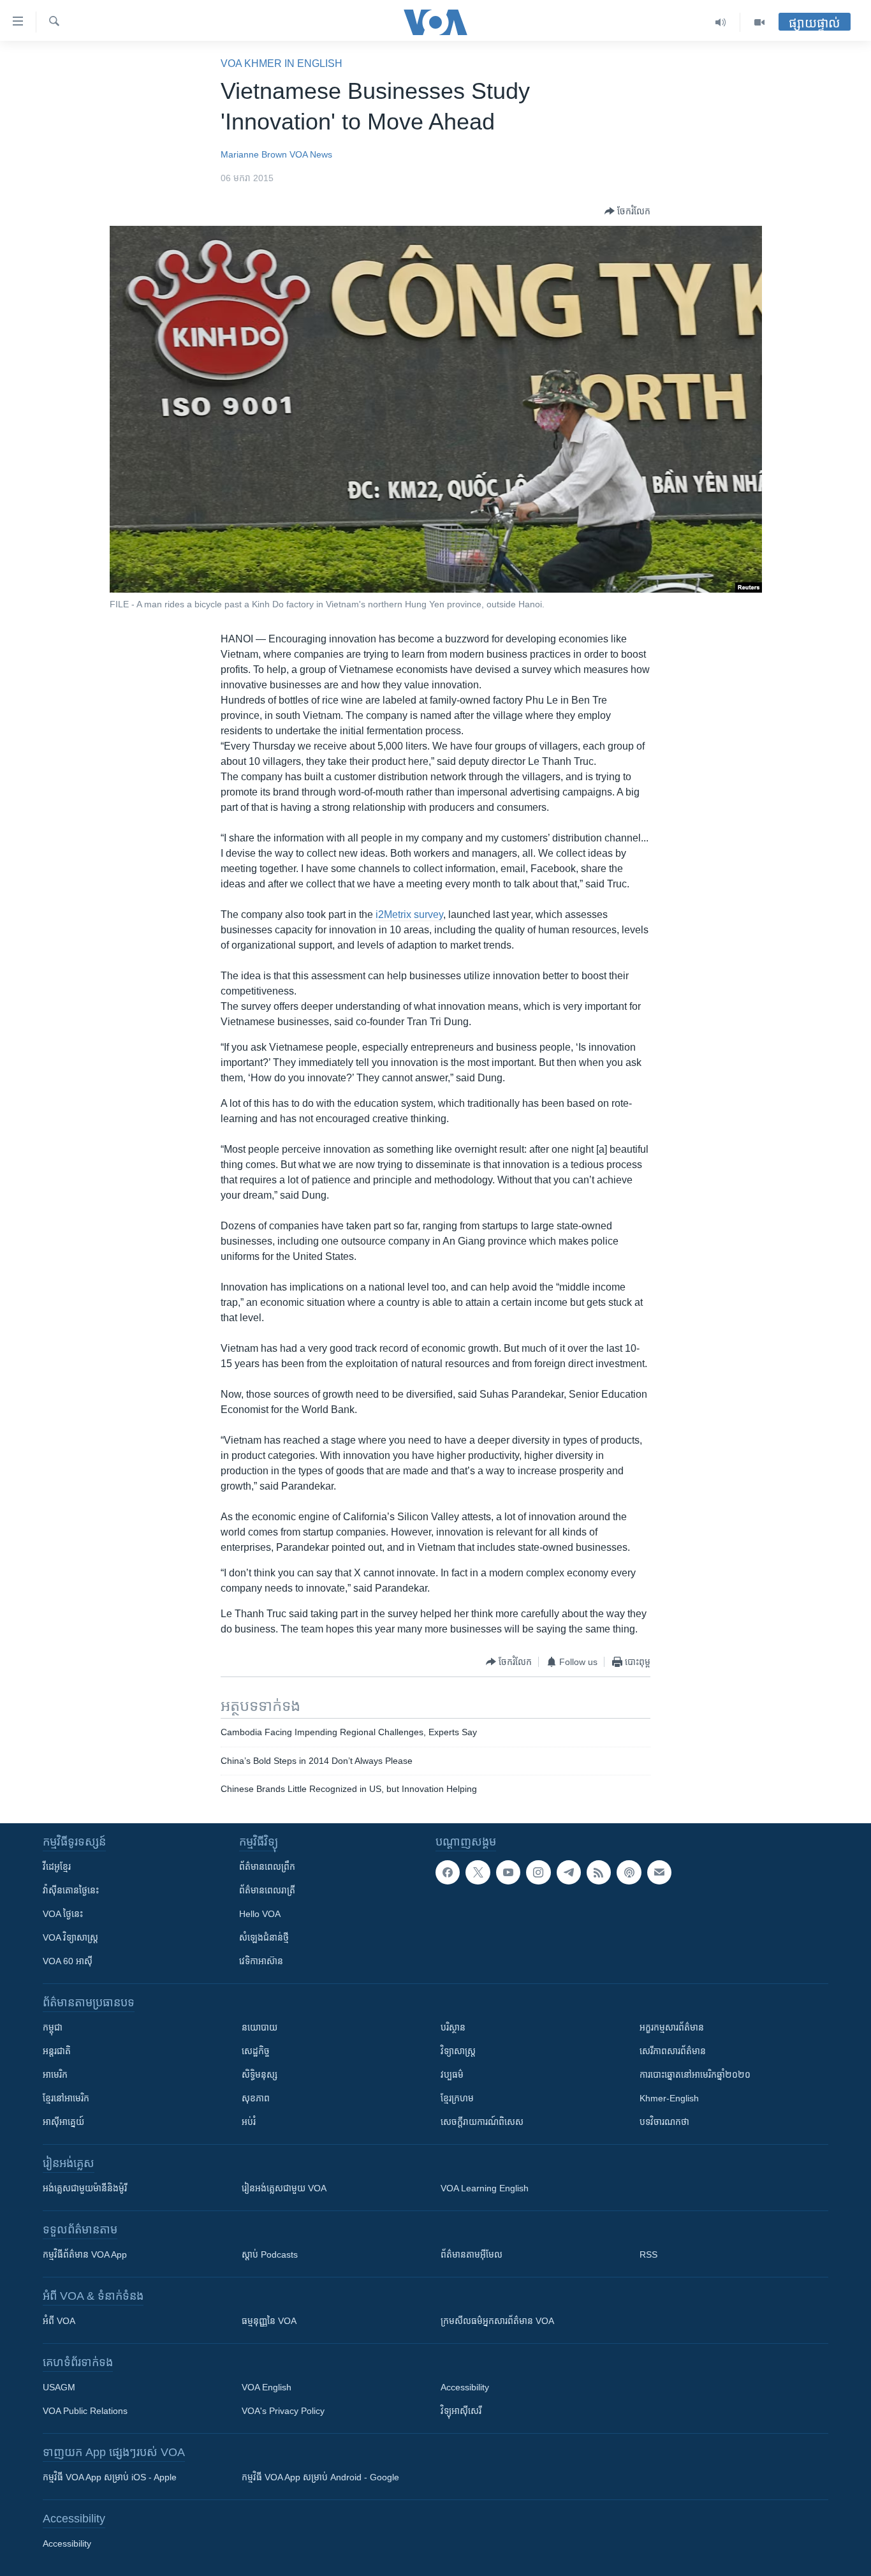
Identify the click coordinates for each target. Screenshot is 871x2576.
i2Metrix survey (409, 914)
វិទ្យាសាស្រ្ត (458, 2051)
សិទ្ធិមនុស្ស (260, 2075)
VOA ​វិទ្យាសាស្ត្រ (70, 1937)
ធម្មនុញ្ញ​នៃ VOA (269, 2321)
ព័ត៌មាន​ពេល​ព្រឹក (267, 1867)
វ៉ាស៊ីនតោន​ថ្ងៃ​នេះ (71, 1890)
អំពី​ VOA (59, 2321)
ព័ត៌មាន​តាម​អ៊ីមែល (472, 2254)
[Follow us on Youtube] (508, 1872)
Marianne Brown (254, 154)
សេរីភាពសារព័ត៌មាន (673, 2051)
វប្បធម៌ (452, 2075)
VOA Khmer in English (282, 63)
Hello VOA (260, 1914)
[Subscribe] (659, 1872)
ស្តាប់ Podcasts (270, 2254)
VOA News (311, 154)
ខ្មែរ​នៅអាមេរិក (66, 2098)
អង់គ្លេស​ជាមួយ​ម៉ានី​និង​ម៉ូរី (85, 2188)
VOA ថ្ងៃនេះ (63, 1914)
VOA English (267, 2387)
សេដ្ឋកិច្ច (256, 2051)
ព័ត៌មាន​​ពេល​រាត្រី (267, 1890)
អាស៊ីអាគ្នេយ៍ (63, 2122)
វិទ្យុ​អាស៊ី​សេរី (461, 2411)
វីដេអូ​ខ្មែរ (57, 1867)
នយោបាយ (260, 2027)
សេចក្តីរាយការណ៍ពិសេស (482, 2122)
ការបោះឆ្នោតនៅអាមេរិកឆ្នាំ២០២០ (695, 2075)
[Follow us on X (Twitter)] (478, 1872)
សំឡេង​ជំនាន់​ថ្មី (264, 1937)
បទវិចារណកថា (664, 2122)
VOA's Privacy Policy (283, 2411)
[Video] (759, 22)
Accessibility (465, 2387)
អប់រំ (249, 2122)
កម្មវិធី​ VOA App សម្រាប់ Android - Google (320, 2477)
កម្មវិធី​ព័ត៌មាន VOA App (85, 2254)
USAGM (59, 2387)
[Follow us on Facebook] (448, 1872)
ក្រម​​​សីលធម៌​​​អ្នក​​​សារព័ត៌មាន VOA (497, 2321)
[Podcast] (629, 1872)
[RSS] (599, 1872)
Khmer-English (669, 2098)
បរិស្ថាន (453, 2027)
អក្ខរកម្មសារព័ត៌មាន (672, 2027)
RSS (648, 2254)
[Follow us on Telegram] (569, 1872)
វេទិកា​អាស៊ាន (261, 1961)
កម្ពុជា (53, 2027)
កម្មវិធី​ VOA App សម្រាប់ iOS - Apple (110, 2477)
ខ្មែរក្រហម (457, 2098)
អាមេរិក (55, 2075)
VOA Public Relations (85, 2411)
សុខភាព (256, 2098)
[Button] (627, 211)
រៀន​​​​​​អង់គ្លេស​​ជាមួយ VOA (284, 2188)
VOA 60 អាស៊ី (68, 1961)
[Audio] (721, 22)
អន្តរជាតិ (57, 2051)
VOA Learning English (485, 2188)
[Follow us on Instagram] (538, 1872)
